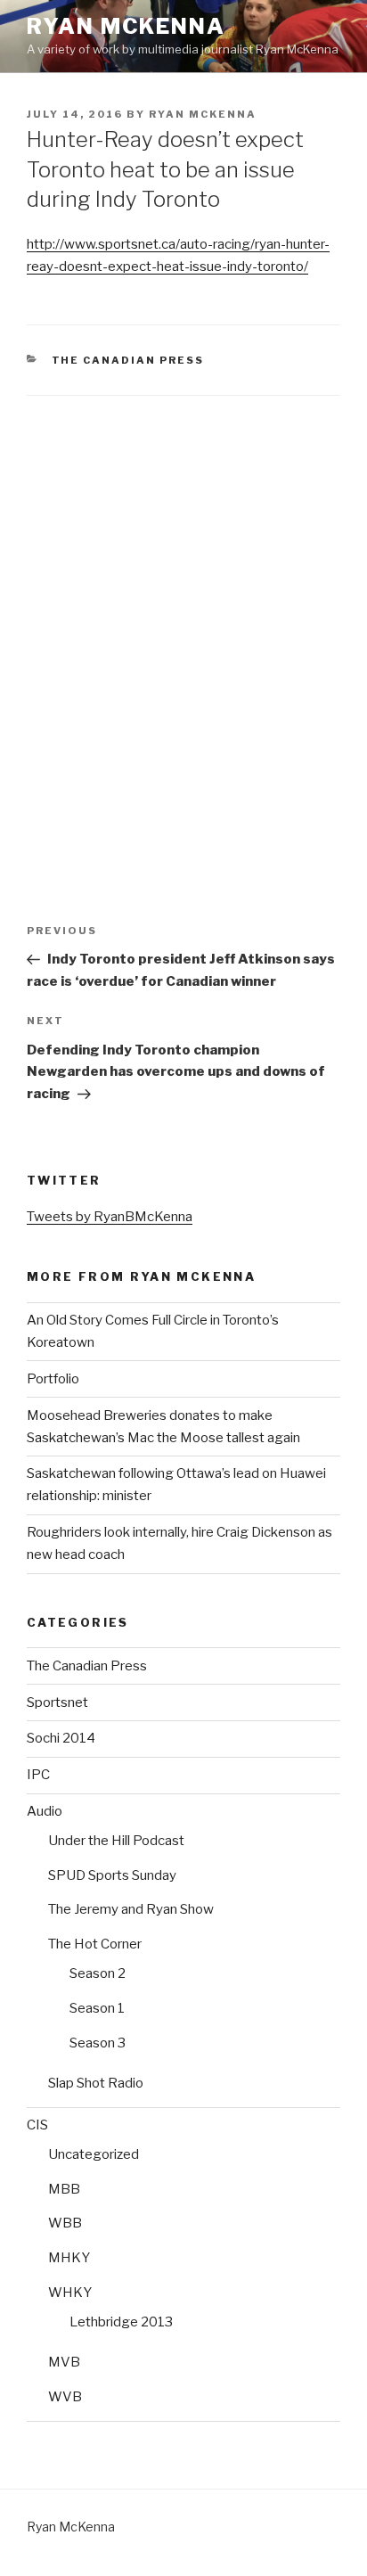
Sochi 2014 (61, 1738)
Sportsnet (57, 1702)
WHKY (70, 2293)
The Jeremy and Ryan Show (131, 1909)
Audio (45, 1811)
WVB (65, 2397)
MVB (64, 2362)
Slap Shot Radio (96, 2083)
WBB (65, 2223)
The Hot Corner (95, 1944)
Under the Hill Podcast (116, 1841)
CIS (37, 2125)
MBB (64, 2189)
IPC (38, 1775)
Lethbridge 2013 (121, 2322)
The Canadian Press (128, 360)
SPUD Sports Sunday (112, 1875)
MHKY (69, 2258)
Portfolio (53, 1379)
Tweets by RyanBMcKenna (110, 1217)
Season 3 (98, 2043)
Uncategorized (94, 2154)
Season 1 (97, 2008)
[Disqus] (183, 619)
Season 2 (98, 1973)
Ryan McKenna (126, 26)
